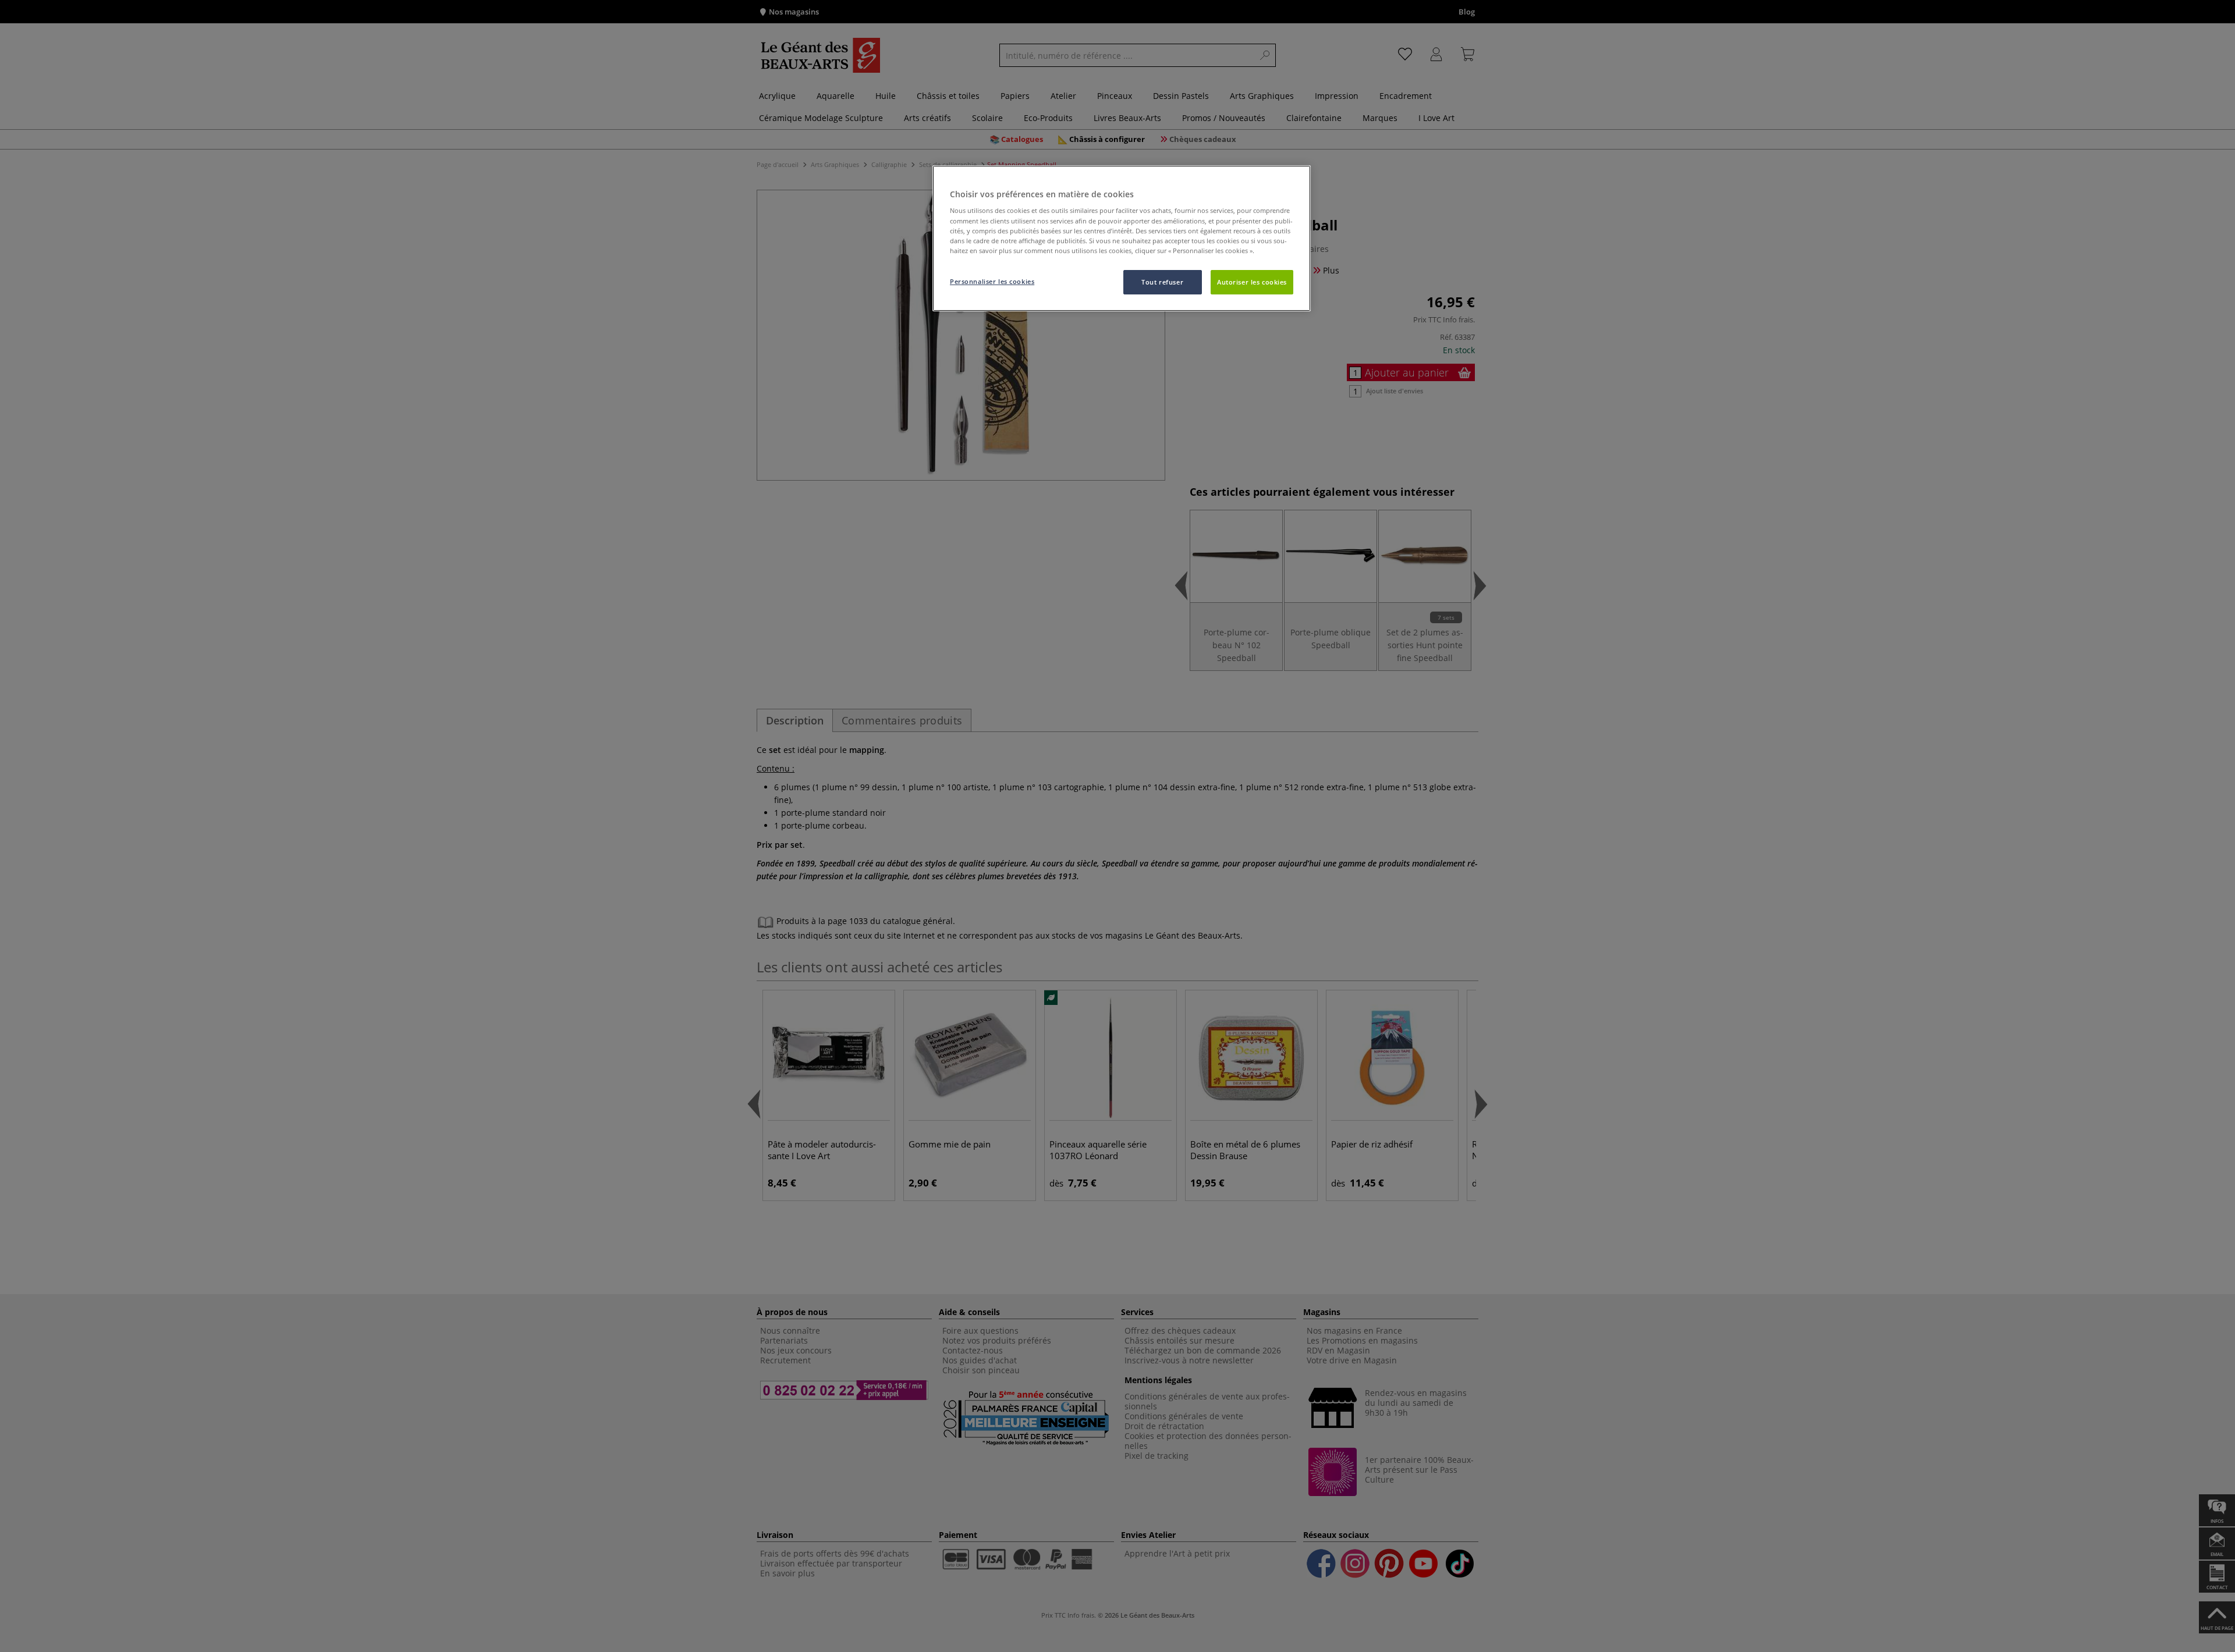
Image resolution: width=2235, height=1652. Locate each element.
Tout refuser (1162, 282)
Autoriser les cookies (1252, 282)
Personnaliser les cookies (992, 281)
